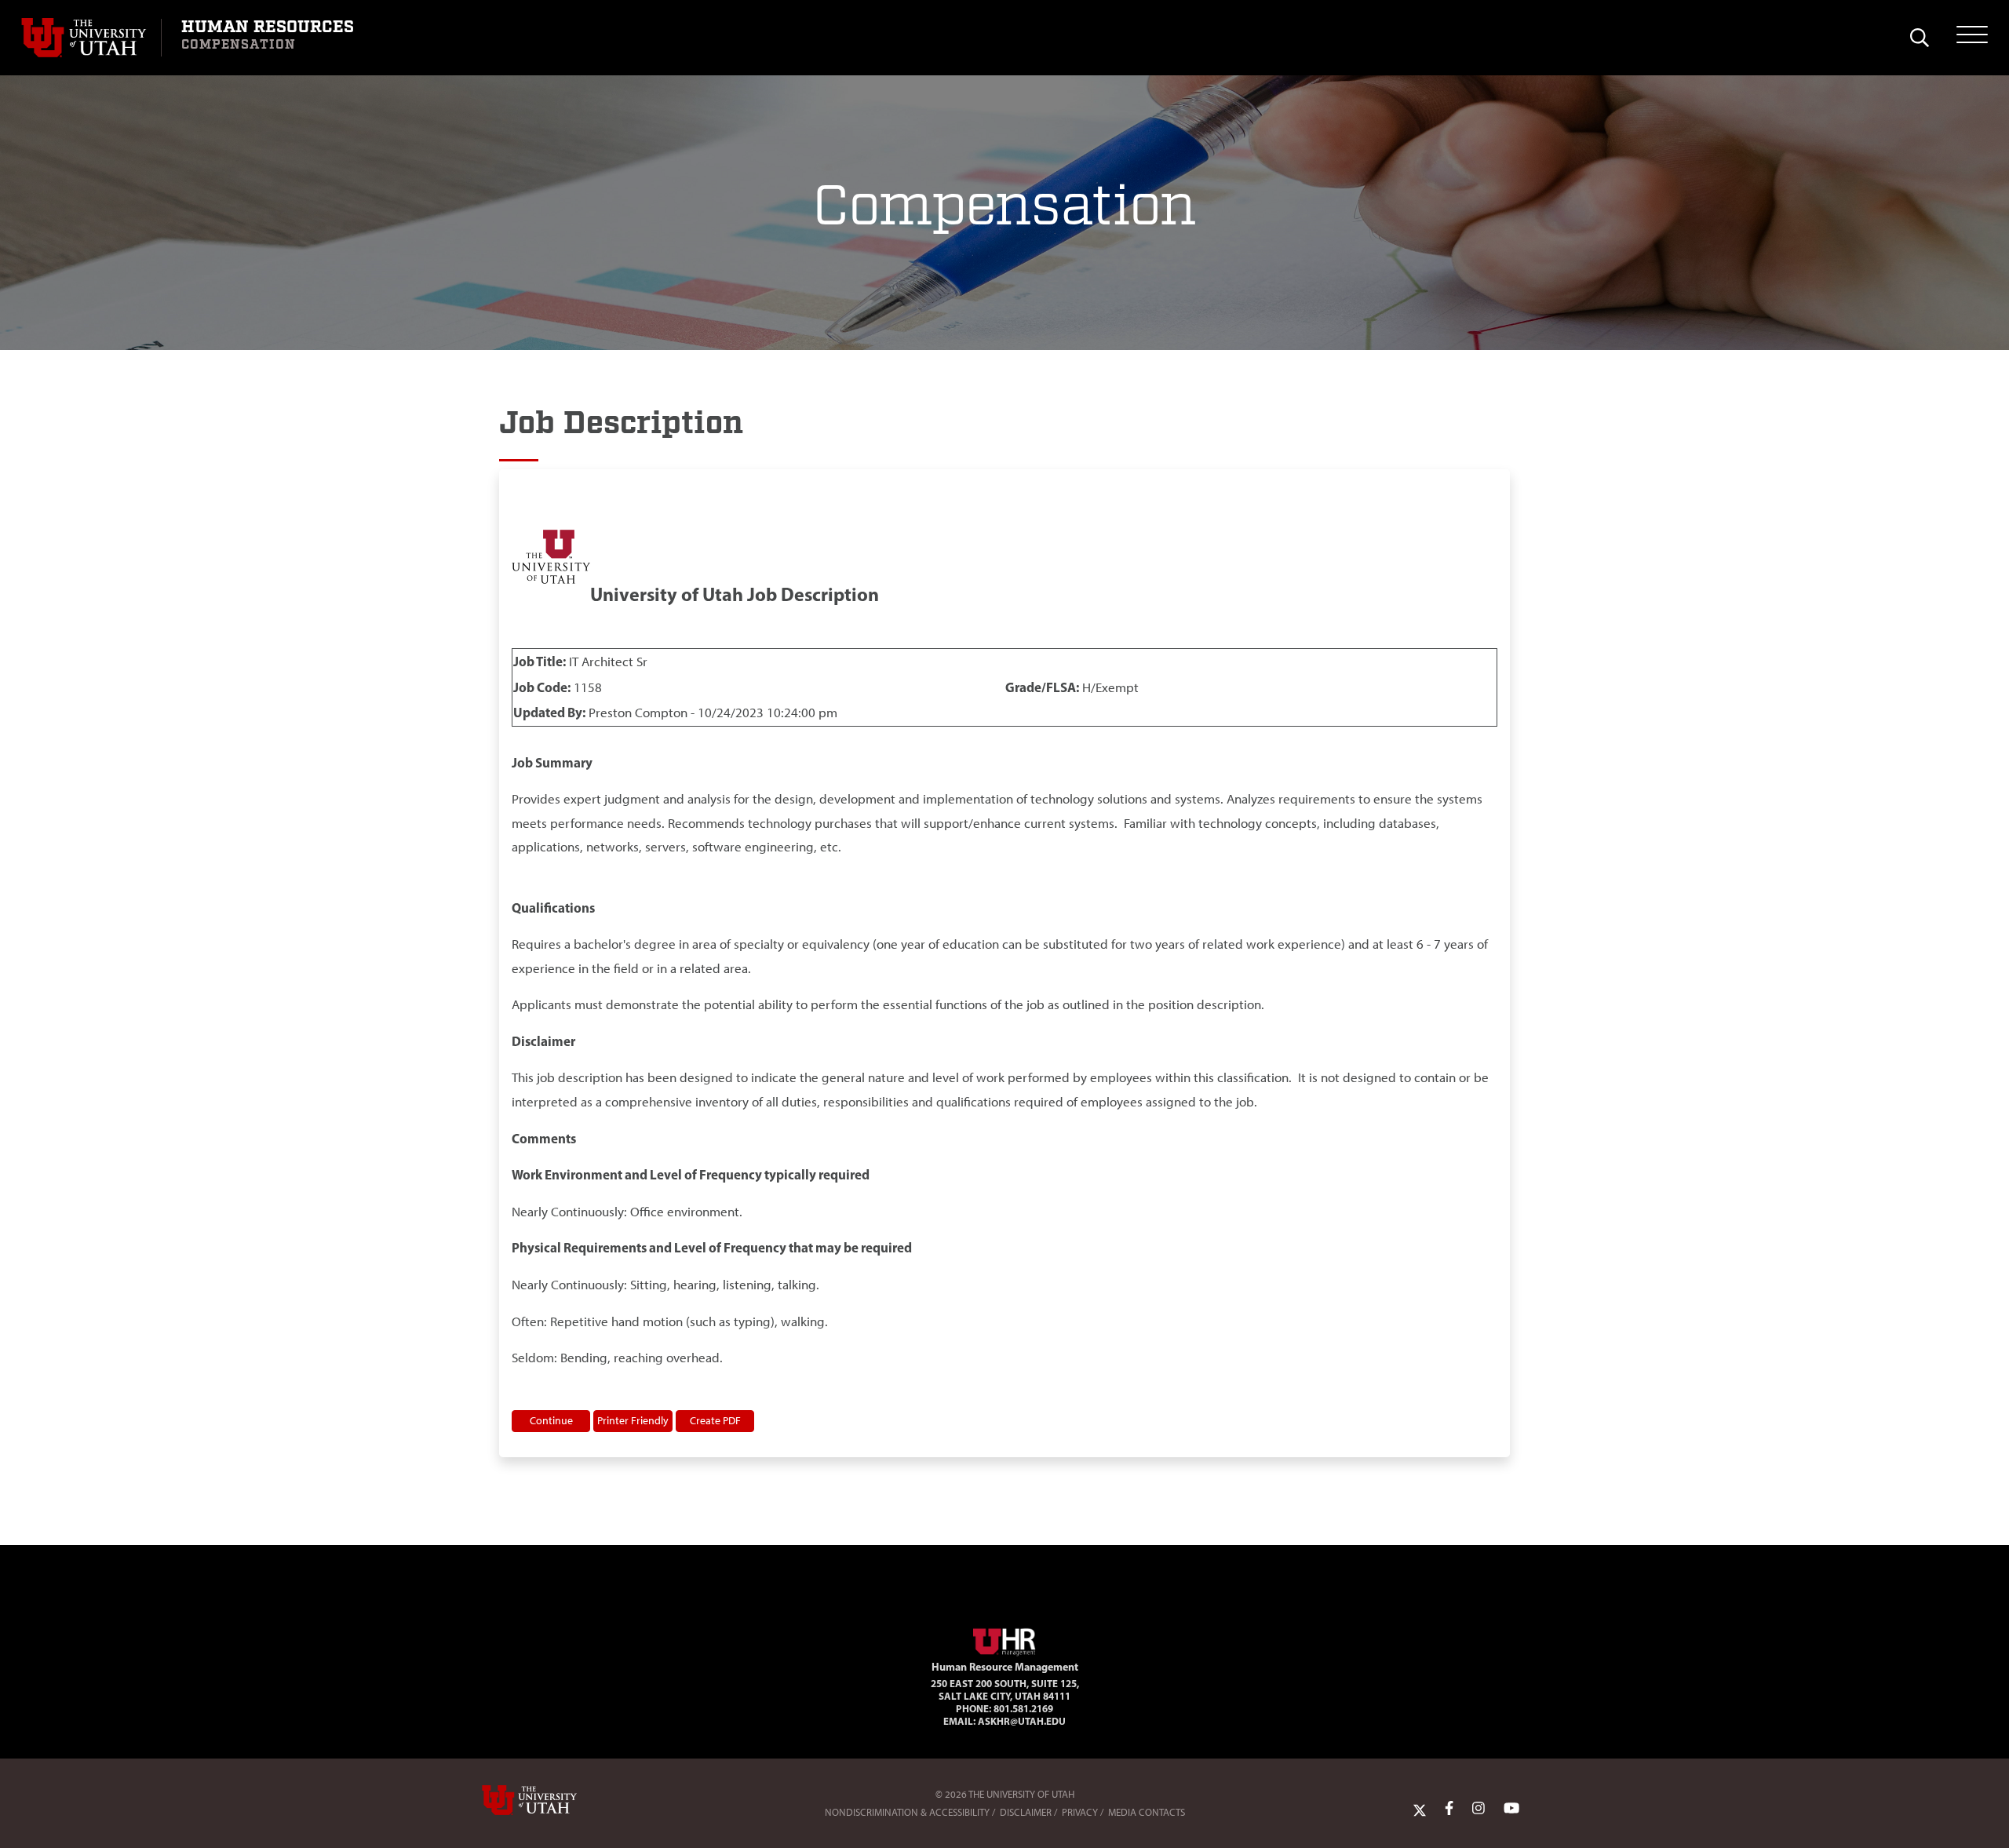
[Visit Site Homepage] (1004, 1638)
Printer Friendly (633, 1420)
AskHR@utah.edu (1022, 1721)
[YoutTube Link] (1511, 1809)
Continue (551, 1420)
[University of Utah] (552, 1800)
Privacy (1080, 1812)
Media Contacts (1147, 1812)
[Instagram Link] (1478, 1809)
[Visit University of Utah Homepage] (91, 38)
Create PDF (715, 1420)
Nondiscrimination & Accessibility (907, 1812)
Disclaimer (1026, 1812)
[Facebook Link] (1449, 1809)
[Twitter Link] (1420, 1809)
